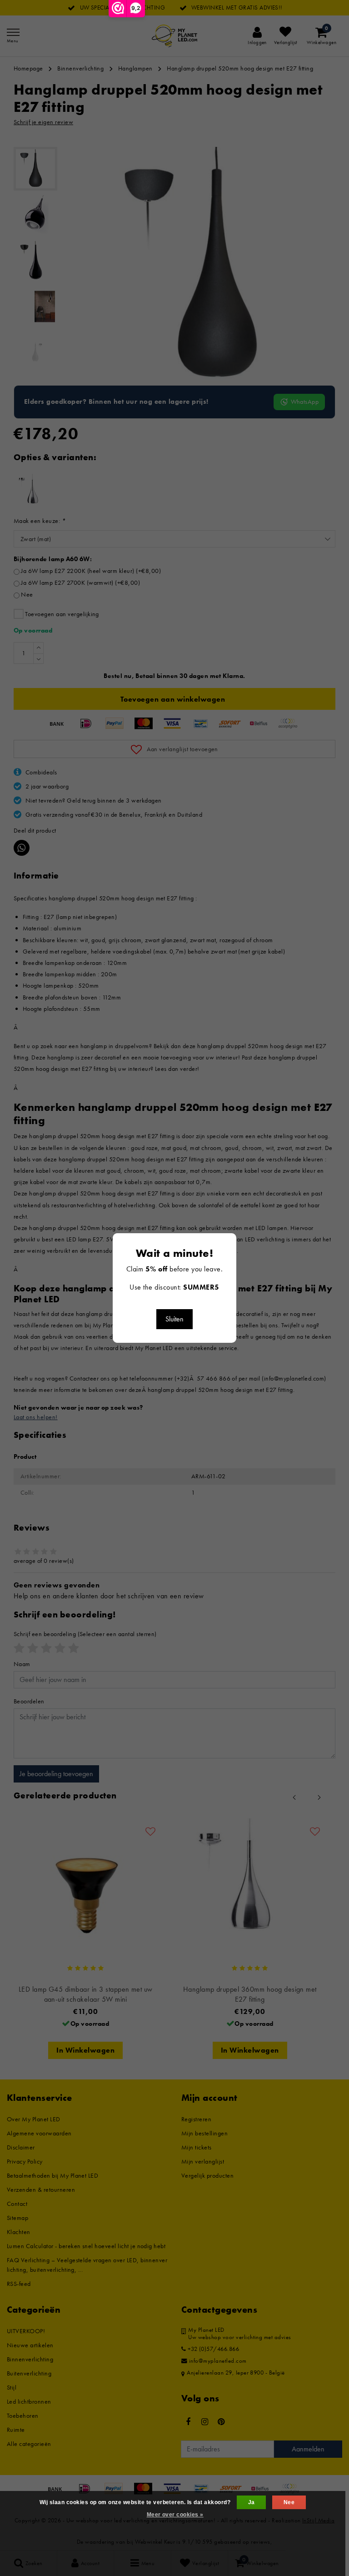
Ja (252, 2502)
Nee (289, 2502)
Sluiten (174, 1319)
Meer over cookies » (175, 2515)
